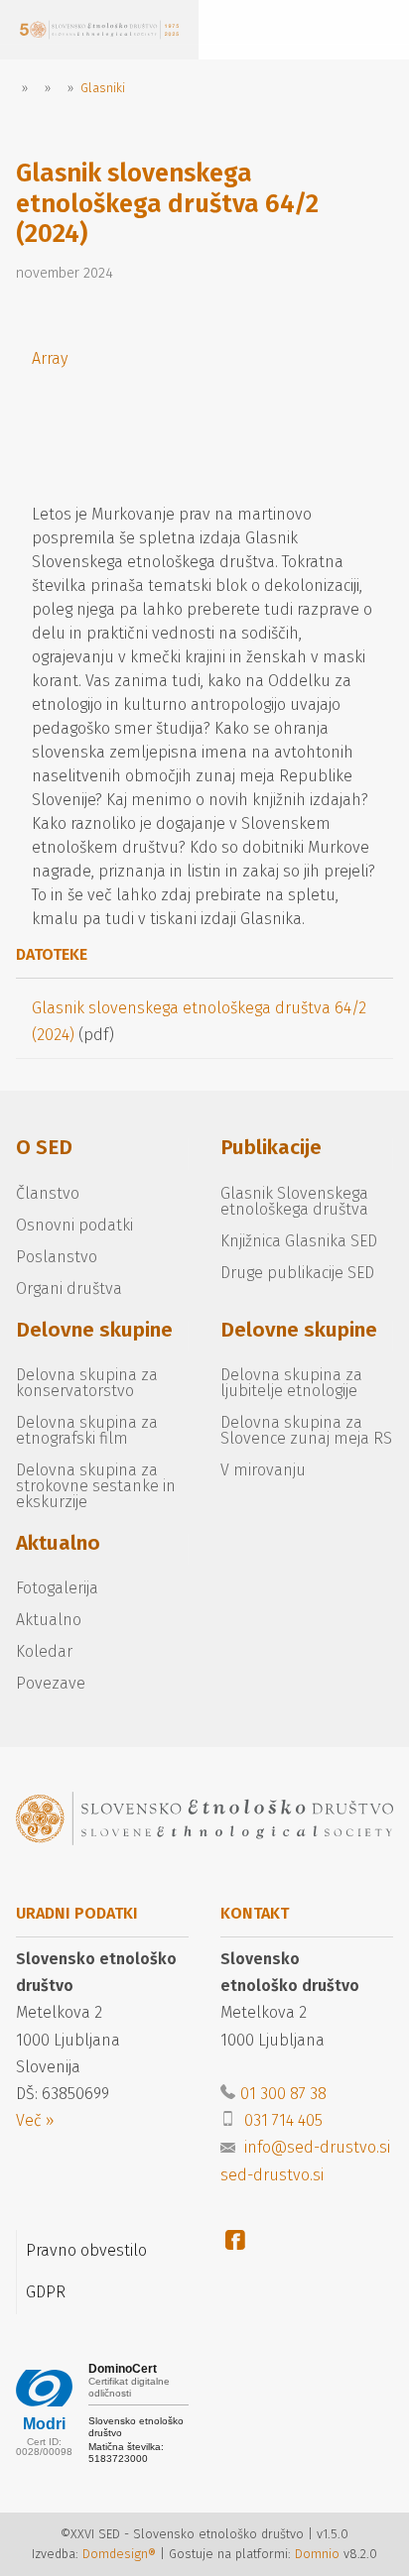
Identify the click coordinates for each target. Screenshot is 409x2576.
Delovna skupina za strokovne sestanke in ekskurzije (96, 1486)
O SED (44, 1148)
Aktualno (58, 1543)
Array (50, 358)
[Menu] (248, 30)
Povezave (51, 1683)
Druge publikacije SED (297, 1273)
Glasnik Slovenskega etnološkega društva (294, 1201)
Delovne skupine (94, 1330)
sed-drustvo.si (272, 2175)
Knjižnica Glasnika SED (299, 1241)
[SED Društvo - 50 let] (99, 30)
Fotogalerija (57, 1588)
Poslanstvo (57, 1257)
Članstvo (48, 1193)
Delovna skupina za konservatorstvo (87, 1383)
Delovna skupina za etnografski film (87, 1430)
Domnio (317, 2554)
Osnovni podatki (74, 1225)
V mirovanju (263, 1470)
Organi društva (69, 1288)
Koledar (44, 1651)
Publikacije (271, 1148)
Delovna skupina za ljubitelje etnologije (291, 1383)
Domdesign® (119, 2554)
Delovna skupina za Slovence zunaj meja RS (306, 1430)
